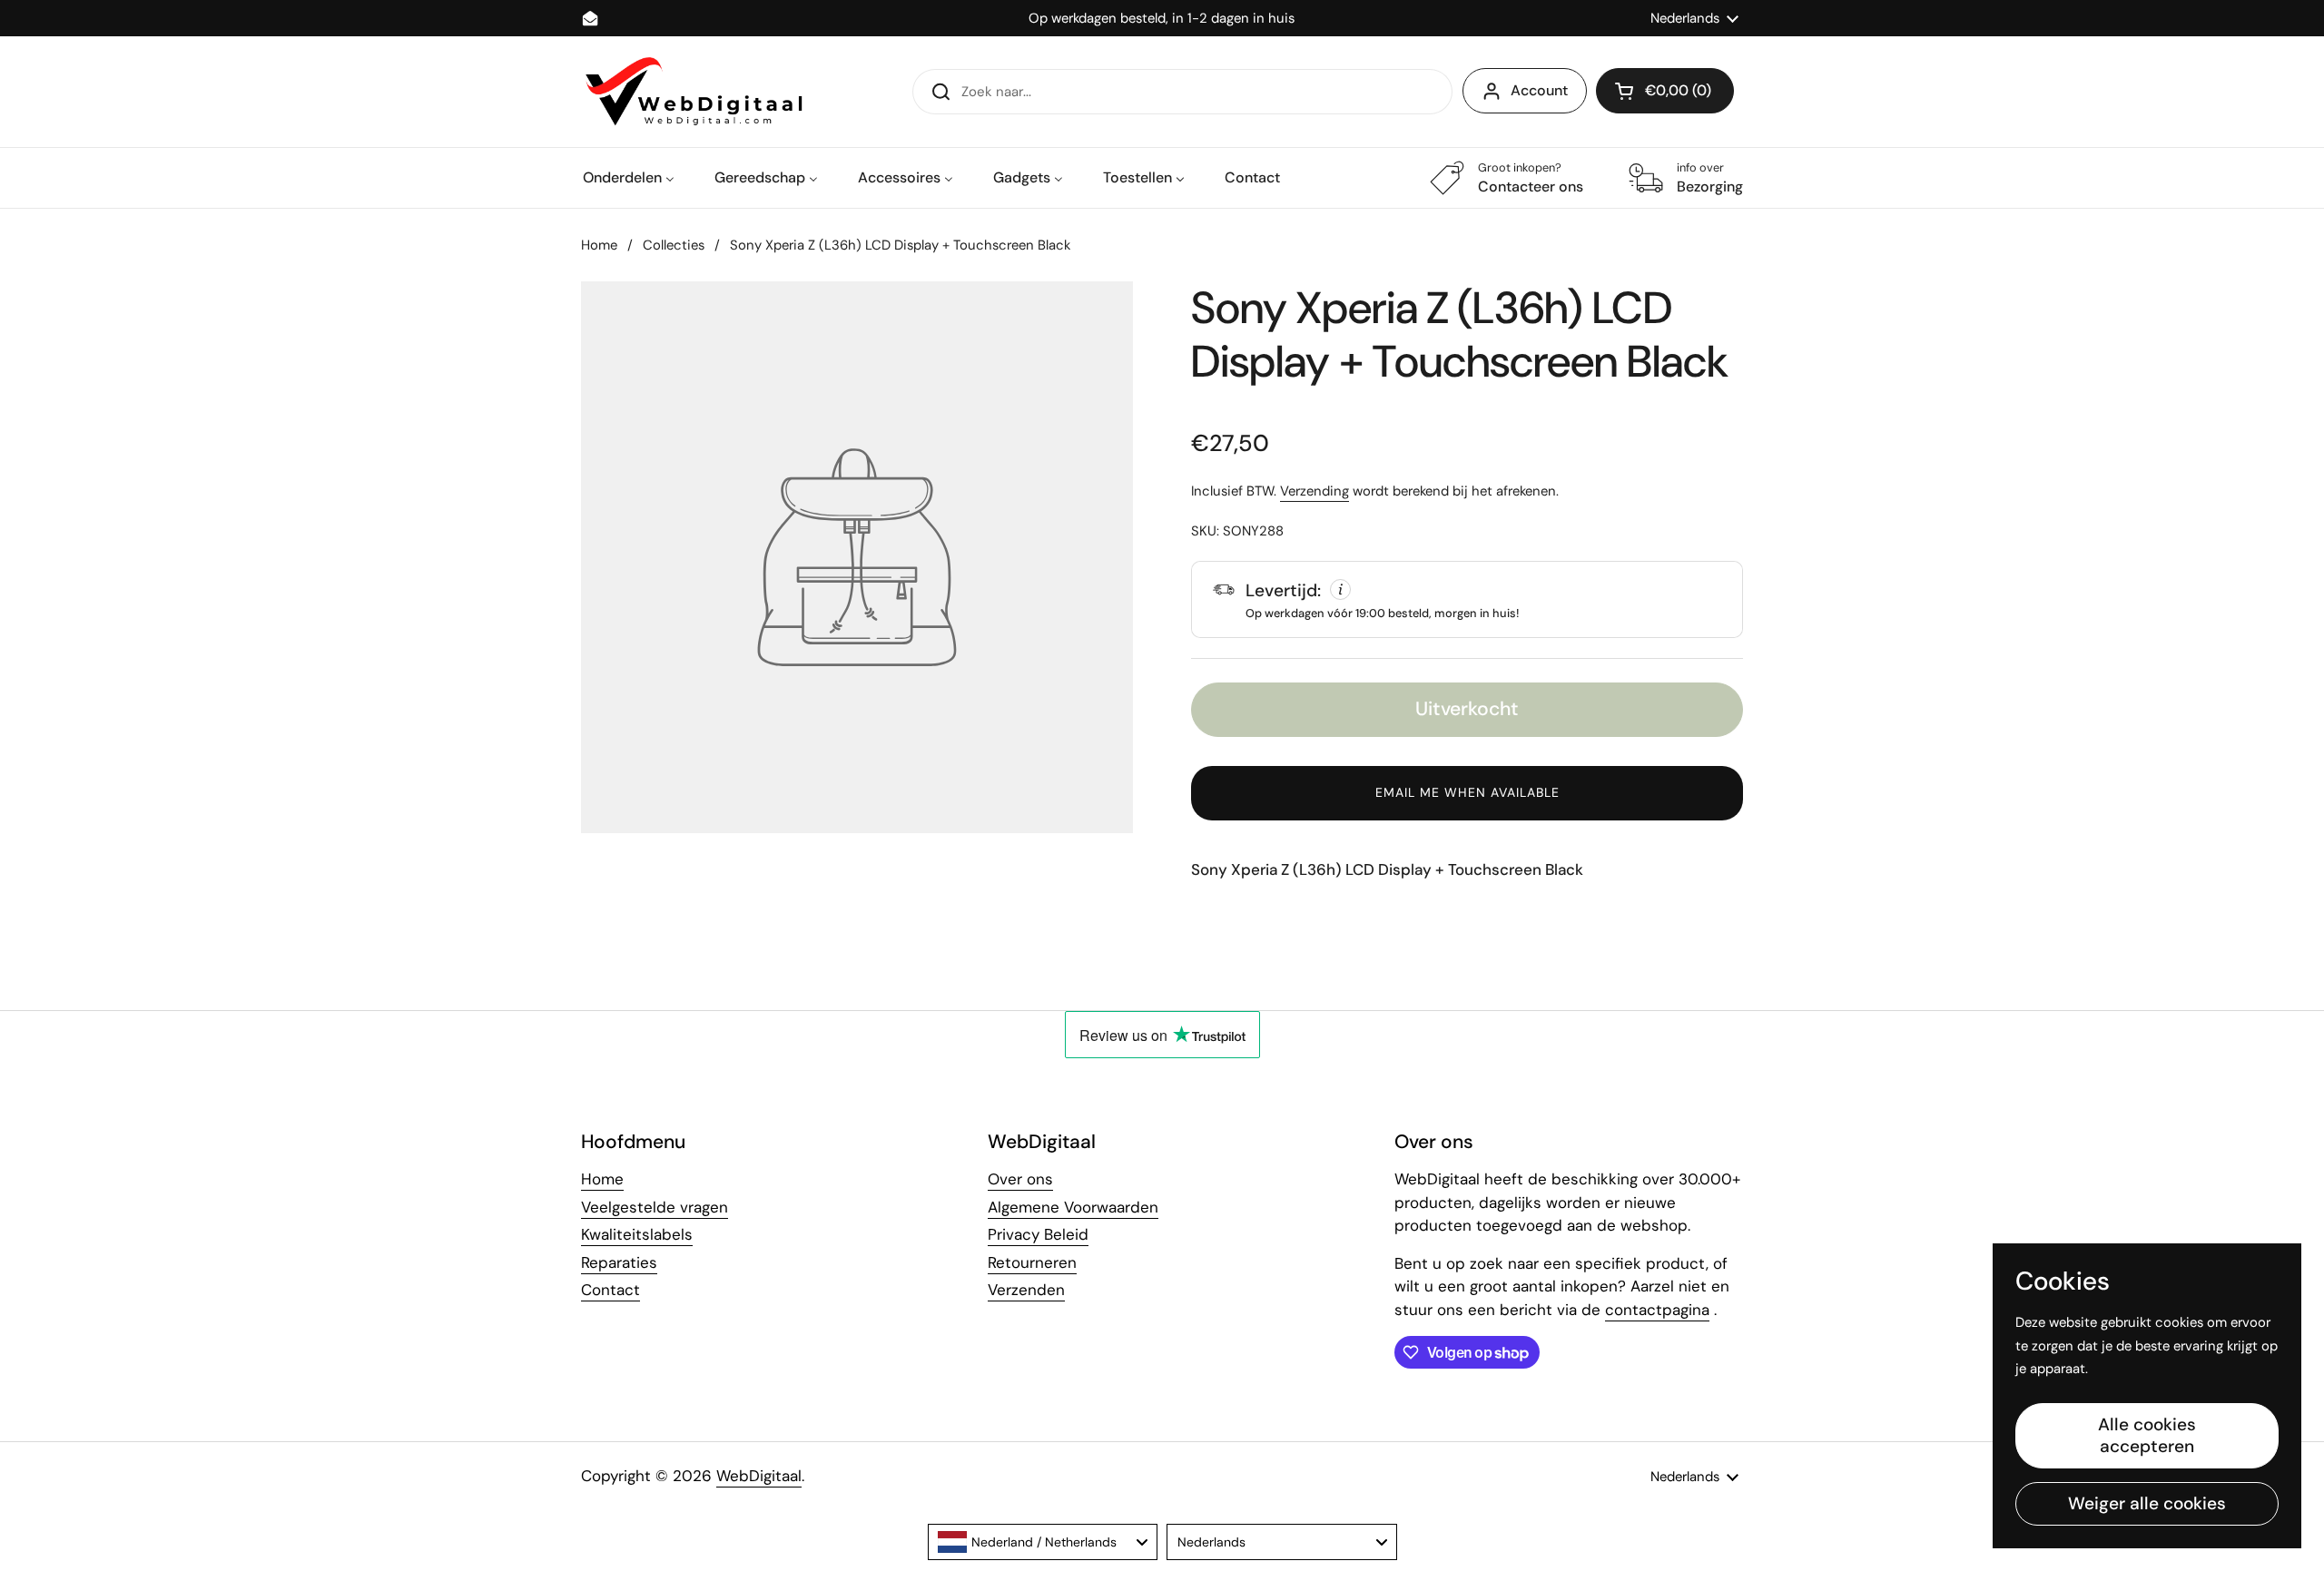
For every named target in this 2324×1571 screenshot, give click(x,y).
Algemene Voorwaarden (1073, 1207)
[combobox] (1043, 1542)
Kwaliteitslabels (637, 1234)
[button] (1665, 91)
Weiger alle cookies (2147, 1503)
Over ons (1020, 1179)
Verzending (1315, 491)
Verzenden (1026, 1290)
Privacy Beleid (1038, 1234)
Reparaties (619, 1262)
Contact (611, 1290)
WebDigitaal (759, 1476)
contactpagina (1657, 1310)
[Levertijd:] (1467, 599)
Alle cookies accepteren (2147, 1435)
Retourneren (1032, 1262)
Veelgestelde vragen (655, 1207)
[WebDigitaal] (692, 92)
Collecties (674, 245)
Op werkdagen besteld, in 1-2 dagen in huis (1162, 19)
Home (599, 245)
